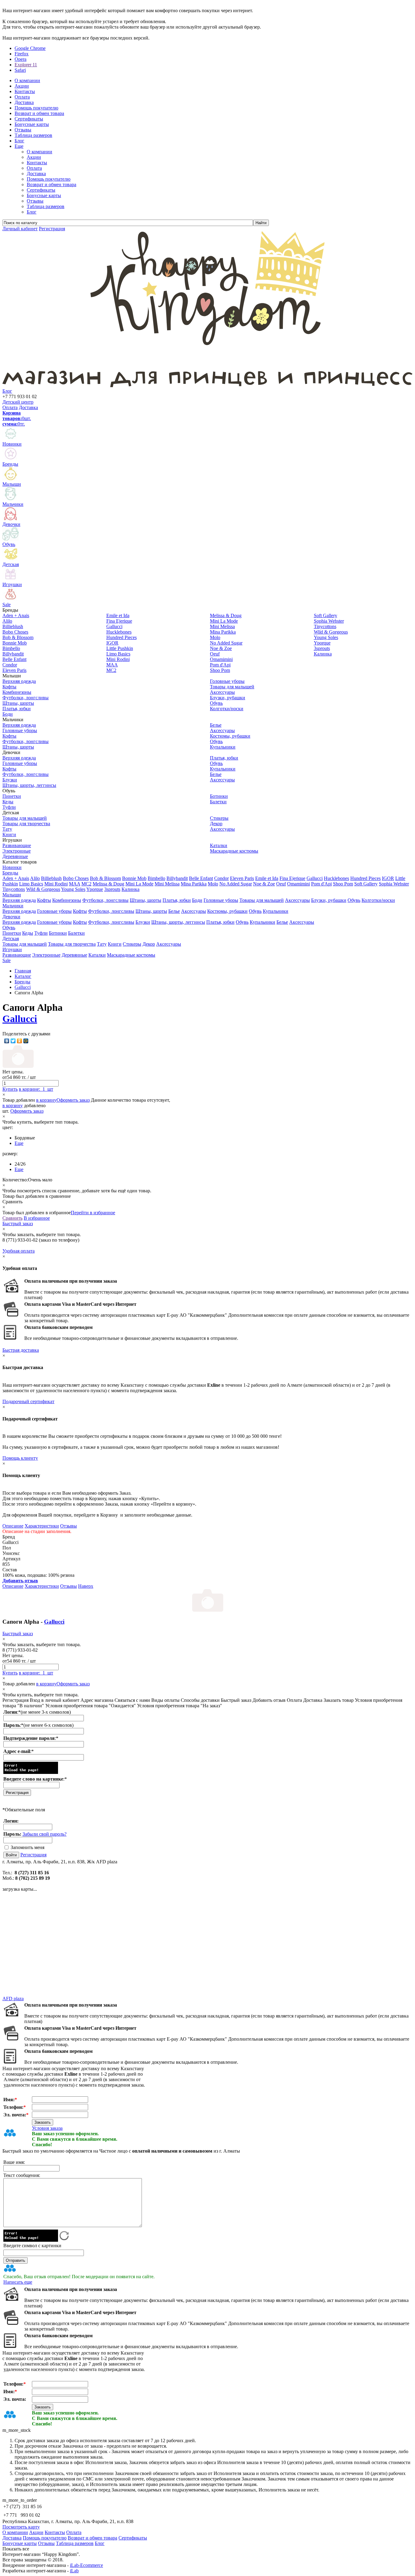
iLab (74, 2571)
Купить (10, 1089)
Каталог (23, 976)
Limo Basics (31, 884)
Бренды (10, 873)
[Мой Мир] (26, 1041)
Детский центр (18, 402)
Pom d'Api (321, 884)
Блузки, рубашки (329, 900)
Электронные (46, 955)
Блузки (143, 922)
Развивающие (17, 955)
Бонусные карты (44, 195)
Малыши (12, 895)
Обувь (354, 900)
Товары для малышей (262, 900)
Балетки (76, 933)
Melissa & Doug (108, 884)
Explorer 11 (26, 65)
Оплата (34, 168)
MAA (75, 884)
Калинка (130, 889)
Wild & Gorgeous (43, 889)
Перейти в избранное (93, 1213)
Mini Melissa (167, 884)
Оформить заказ (73, 1100)
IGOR (388, 878)
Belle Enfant (201, 878)
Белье (174, 911)
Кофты (44, 900)
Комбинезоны (67, 900)
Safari (20, 70)
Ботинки (58, 933)
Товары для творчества (72, 944)
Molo (213, 884)
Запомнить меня (27, 1847)
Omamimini (298, 884)
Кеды (28, 933)
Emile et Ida (267, 878)
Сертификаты (41, 190)
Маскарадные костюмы (131, 955)
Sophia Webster (394, 884)
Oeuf (281, 884)
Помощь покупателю (49, 179)
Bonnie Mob (134, 878)
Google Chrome (30, 48)
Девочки (11, 917)
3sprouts (112, 889)
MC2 (86, 884)
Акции (34, 157)
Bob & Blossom (105, 878)
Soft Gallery (366, 884)
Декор (149, 944)
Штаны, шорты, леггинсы (178, 922)
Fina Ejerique (292, 878)
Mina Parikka (194, 884)
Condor (221, 878)
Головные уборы (221, 900)
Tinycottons (14, 889)
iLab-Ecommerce (86, 2565)
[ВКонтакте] (7, 1041)
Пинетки (12, 933)
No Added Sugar (236, 884)
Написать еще (18, 2282)
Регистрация (33, 1855)
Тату (102, 944)
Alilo (35, 878)
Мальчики (13, 906)
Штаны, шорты (146, 900)
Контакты (37, 163)
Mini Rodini (56, 884)
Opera (21, 59)
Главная (23, 971)
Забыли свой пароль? (45, 1834)
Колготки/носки (378, 900)
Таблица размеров (46, 206)
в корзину (46, 1100)
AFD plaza (13, 1999)
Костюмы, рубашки (227, 911)
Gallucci (315, 878)
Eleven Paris (242, 878)
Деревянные (74, 955)
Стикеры (132, 944)
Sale (7, 960)
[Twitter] (13, 1041)
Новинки (12, 867)
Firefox (22, 54)
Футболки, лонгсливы (105, 900)
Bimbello (156, 878)
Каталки (97, 955)
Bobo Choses (76, 878)
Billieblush (51, 878)
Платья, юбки (177, 900)
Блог (32, 212)
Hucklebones (336, 878)
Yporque (95, 889)
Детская (11, 939)
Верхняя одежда (19, 900)
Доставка (36, 174)
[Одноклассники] (20, 1041)
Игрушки (12, 949)
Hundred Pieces (365, 878)
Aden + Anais (16, 878)
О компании (39, 152)
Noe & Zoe (264, 884)
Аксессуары (297, 900)
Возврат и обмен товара (51, 184)
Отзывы (35, 201)
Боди (197, 900)
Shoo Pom (343, 884)
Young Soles (73, 889)
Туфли (41, 933)
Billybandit (177, 878)
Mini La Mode (139, 884)
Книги (115, 944)
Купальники (276, 911)
